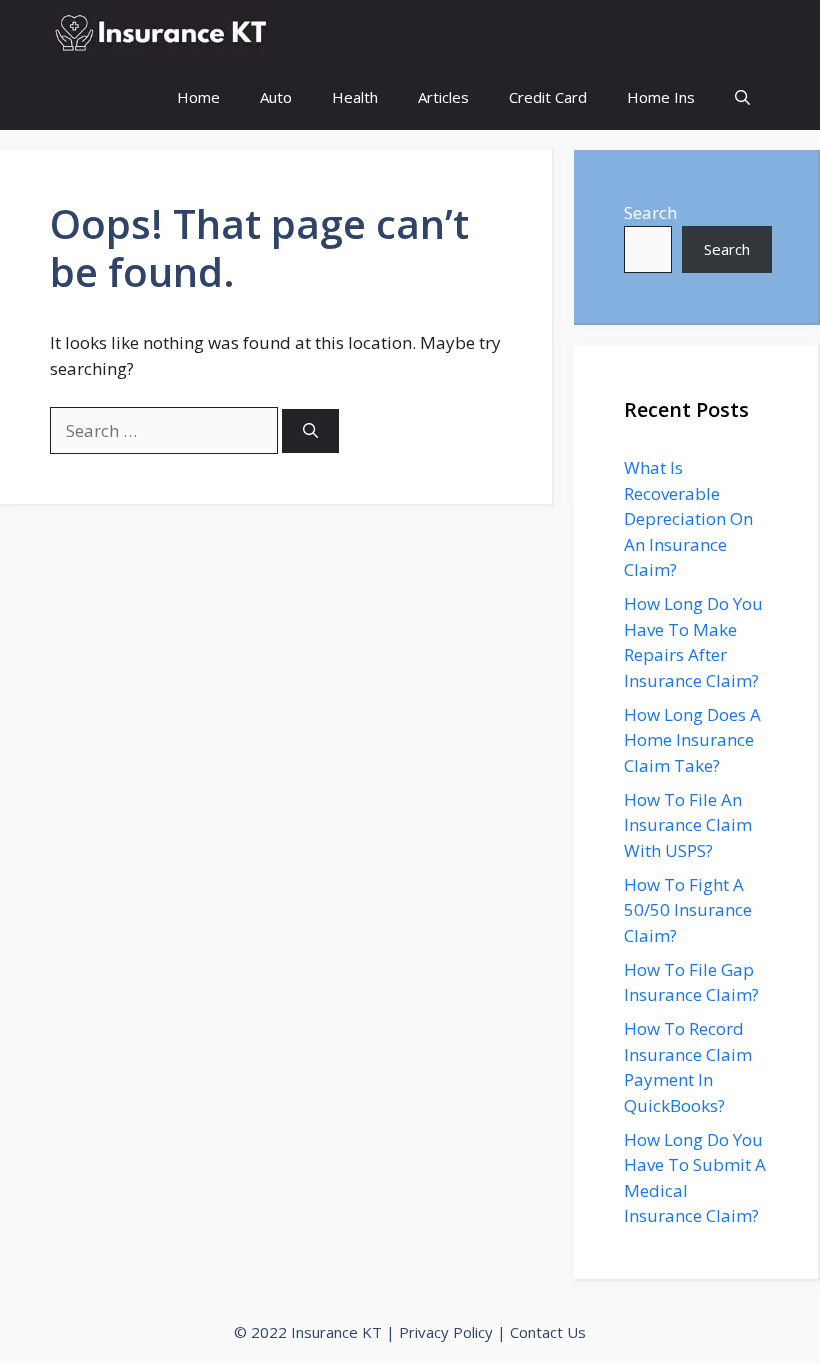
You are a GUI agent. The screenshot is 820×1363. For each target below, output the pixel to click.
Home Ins (661, 97)
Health (355, 97)
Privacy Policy (446, 1332)
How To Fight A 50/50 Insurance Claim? (688, 910)
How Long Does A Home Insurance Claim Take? (692, 740)
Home (198, 97)
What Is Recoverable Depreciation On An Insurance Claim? (688, 518)
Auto (276, 97)
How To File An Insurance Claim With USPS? (688, 825)
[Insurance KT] (162, 32)
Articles (443, 97)
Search (650, 212)
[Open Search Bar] (742, 97)
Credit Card (548, 97)
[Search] (310, 431)
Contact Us (548, 1332)
